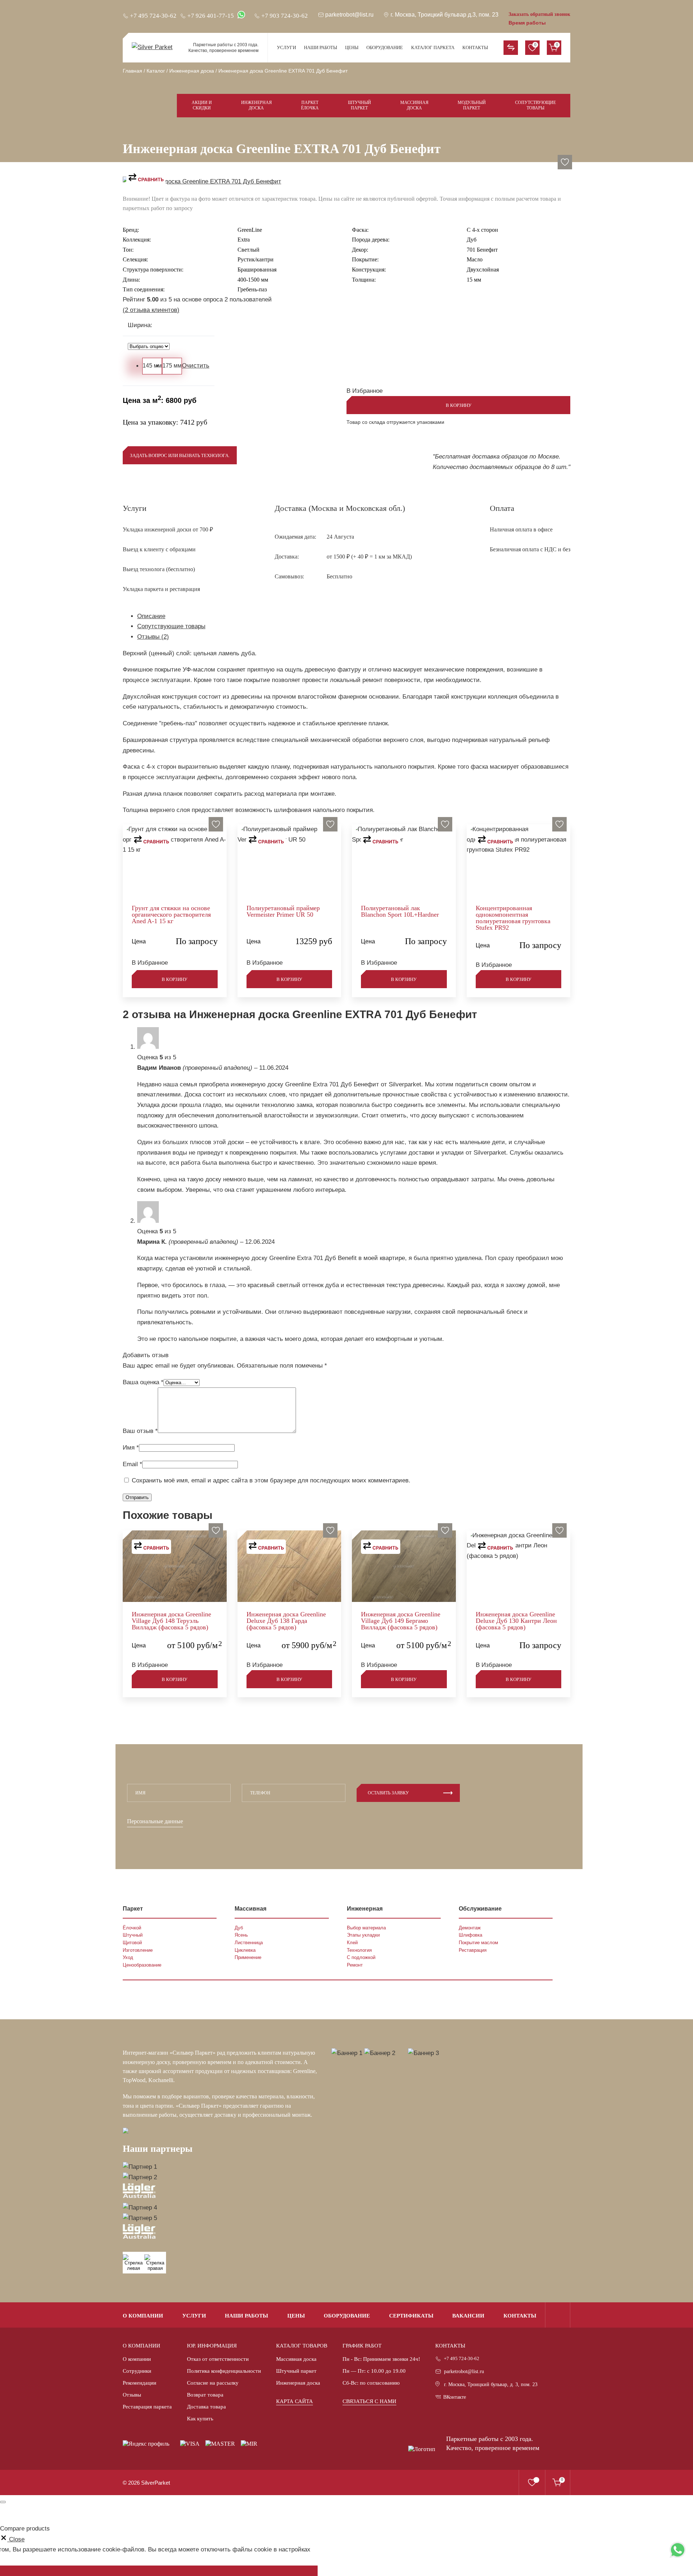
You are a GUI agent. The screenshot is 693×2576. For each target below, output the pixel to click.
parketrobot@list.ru (464, 2371)
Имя (131, 1448)
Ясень (241, 1935)
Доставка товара (206, 2407)
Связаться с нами (369, 2401)
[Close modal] (3, 2502)
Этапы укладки (363, 1935)
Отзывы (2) (153, 637)
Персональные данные (155, 1821)
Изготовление (138, 1950)
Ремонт (355, 1965)
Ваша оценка (143, 1382)
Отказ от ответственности (218, 2359)
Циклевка (245, 1950)
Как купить (200, 2419)
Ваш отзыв (140, 1431)
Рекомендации (140, 2383)
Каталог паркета (433, 47)
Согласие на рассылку (213, 2383)
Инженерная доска (256, 105)
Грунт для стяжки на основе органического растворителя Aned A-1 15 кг (171, 915)
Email (132, 1464)
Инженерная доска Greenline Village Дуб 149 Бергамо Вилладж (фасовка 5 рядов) (401, 1621)
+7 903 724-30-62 (285, 16)
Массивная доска (414, 105)
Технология (359, 1950)
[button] (565, 162)
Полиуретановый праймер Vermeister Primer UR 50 (283, 911)
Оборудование (385, 47)
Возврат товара (205, 2395)
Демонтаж (470, 1928)
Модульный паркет (472, 105)
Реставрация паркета (147, 2407)
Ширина (140, 325)
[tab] (354, 616)
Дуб (239, 1928)
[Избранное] (532, 2482)
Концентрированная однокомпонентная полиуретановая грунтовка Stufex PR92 (513, 918)
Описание (151, 616)
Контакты (475, 47)
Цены (352, 47)
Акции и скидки (202, 105)
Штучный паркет (359, 105)
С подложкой (361, 1957)
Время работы (527, 23)
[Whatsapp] (678, 2550)
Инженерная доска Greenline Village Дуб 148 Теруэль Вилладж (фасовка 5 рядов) (171, 1621)
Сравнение (511, 48)
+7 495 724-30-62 (462, 2358)
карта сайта (295, 2401)
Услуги (286, 47)
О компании (143, 2316)
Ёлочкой (132, 1928)
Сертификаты (411, 2316)
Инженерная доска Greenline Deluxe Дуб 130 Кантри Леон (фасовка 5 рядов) (516, 1621)
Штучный (133, 1935)
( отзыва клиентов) (151, 310)
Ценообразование (142, 1965)
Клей (352, 1943)
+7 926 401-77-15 (211, 16)
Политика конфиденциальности (224, 2371)
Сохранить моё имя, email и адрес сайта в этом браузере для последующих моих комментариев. (271, 1480)
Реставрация (473, 1950)
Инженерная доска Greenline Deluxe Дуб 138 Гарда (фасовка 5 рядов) (286, 1621)
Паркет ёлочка (310, 105)
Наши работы (321, 47)
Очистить (196, 366)
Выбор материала (366, 1928)
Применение (248, 1957)
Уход (128, 1957)
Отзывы (132, 2395)
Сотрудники (137, 2371)
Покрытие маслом (478, 1943)
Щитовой (132, 1943)
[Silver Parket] (153, 47)
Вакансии (468, 2316)
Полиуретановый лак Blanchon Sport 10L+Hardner (400, 911)
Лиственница (249, 1943)
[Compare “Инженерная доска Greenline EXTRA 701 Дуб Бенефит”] (146, 178)
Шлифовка (470, 1935)
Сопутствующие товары (535, 105)
